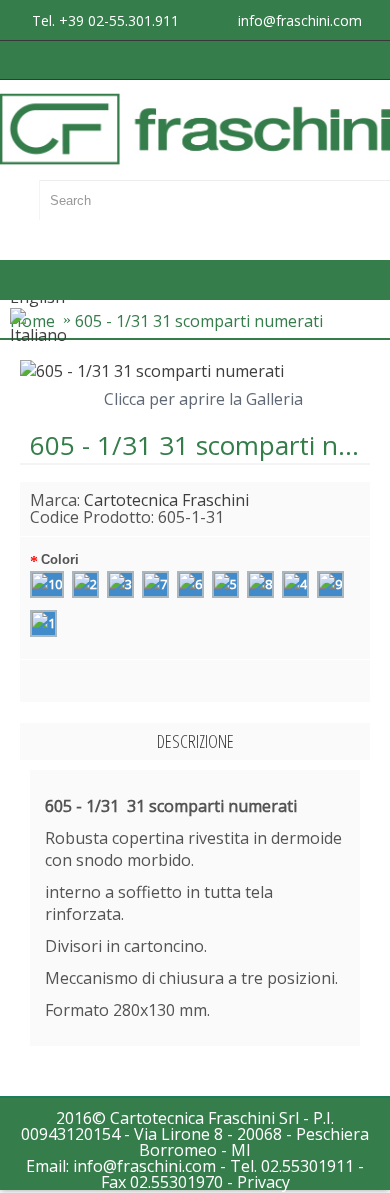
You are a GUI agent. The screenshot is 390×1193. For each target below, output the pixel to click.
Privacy (263, 1182)
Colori (60, 559)
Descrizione (195, 741)
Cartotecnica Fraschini (166, 500)
